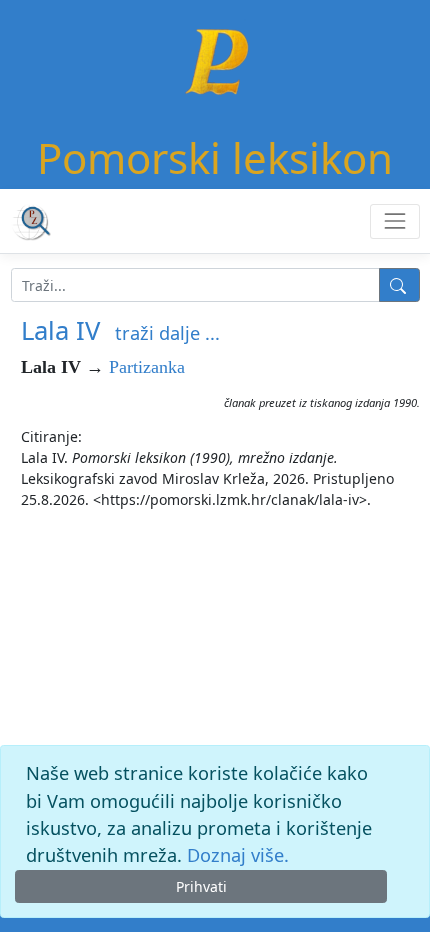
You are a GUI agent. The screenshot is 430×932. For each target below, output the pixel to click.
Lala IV (60, 330)
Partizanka (147, 367)
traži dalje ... (167, 333)
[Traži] (399, 285)
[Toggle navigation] (394, 221)
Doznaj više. (238, 855)
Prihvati (201, 886)
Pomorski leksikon (215, 157)
